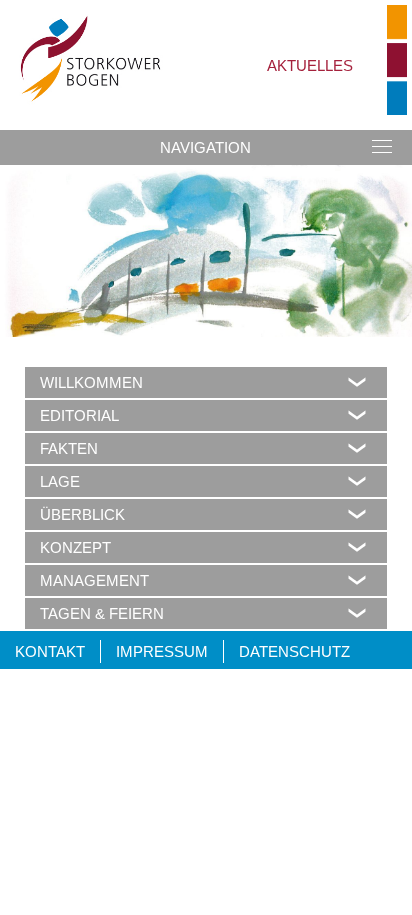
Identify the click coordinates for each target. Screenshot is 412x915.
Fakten (69, 448)
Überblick (82, 514)
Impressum (162, 651)
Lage (60, 481)
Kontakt (50, 651)
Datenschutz (294, 651)
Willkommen (91, 382)
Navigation (205, 147)
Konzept (75, 547)
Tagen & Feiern (102, 613)
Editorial (79, 415)
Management (94, 580)
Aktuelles (310, 65)
